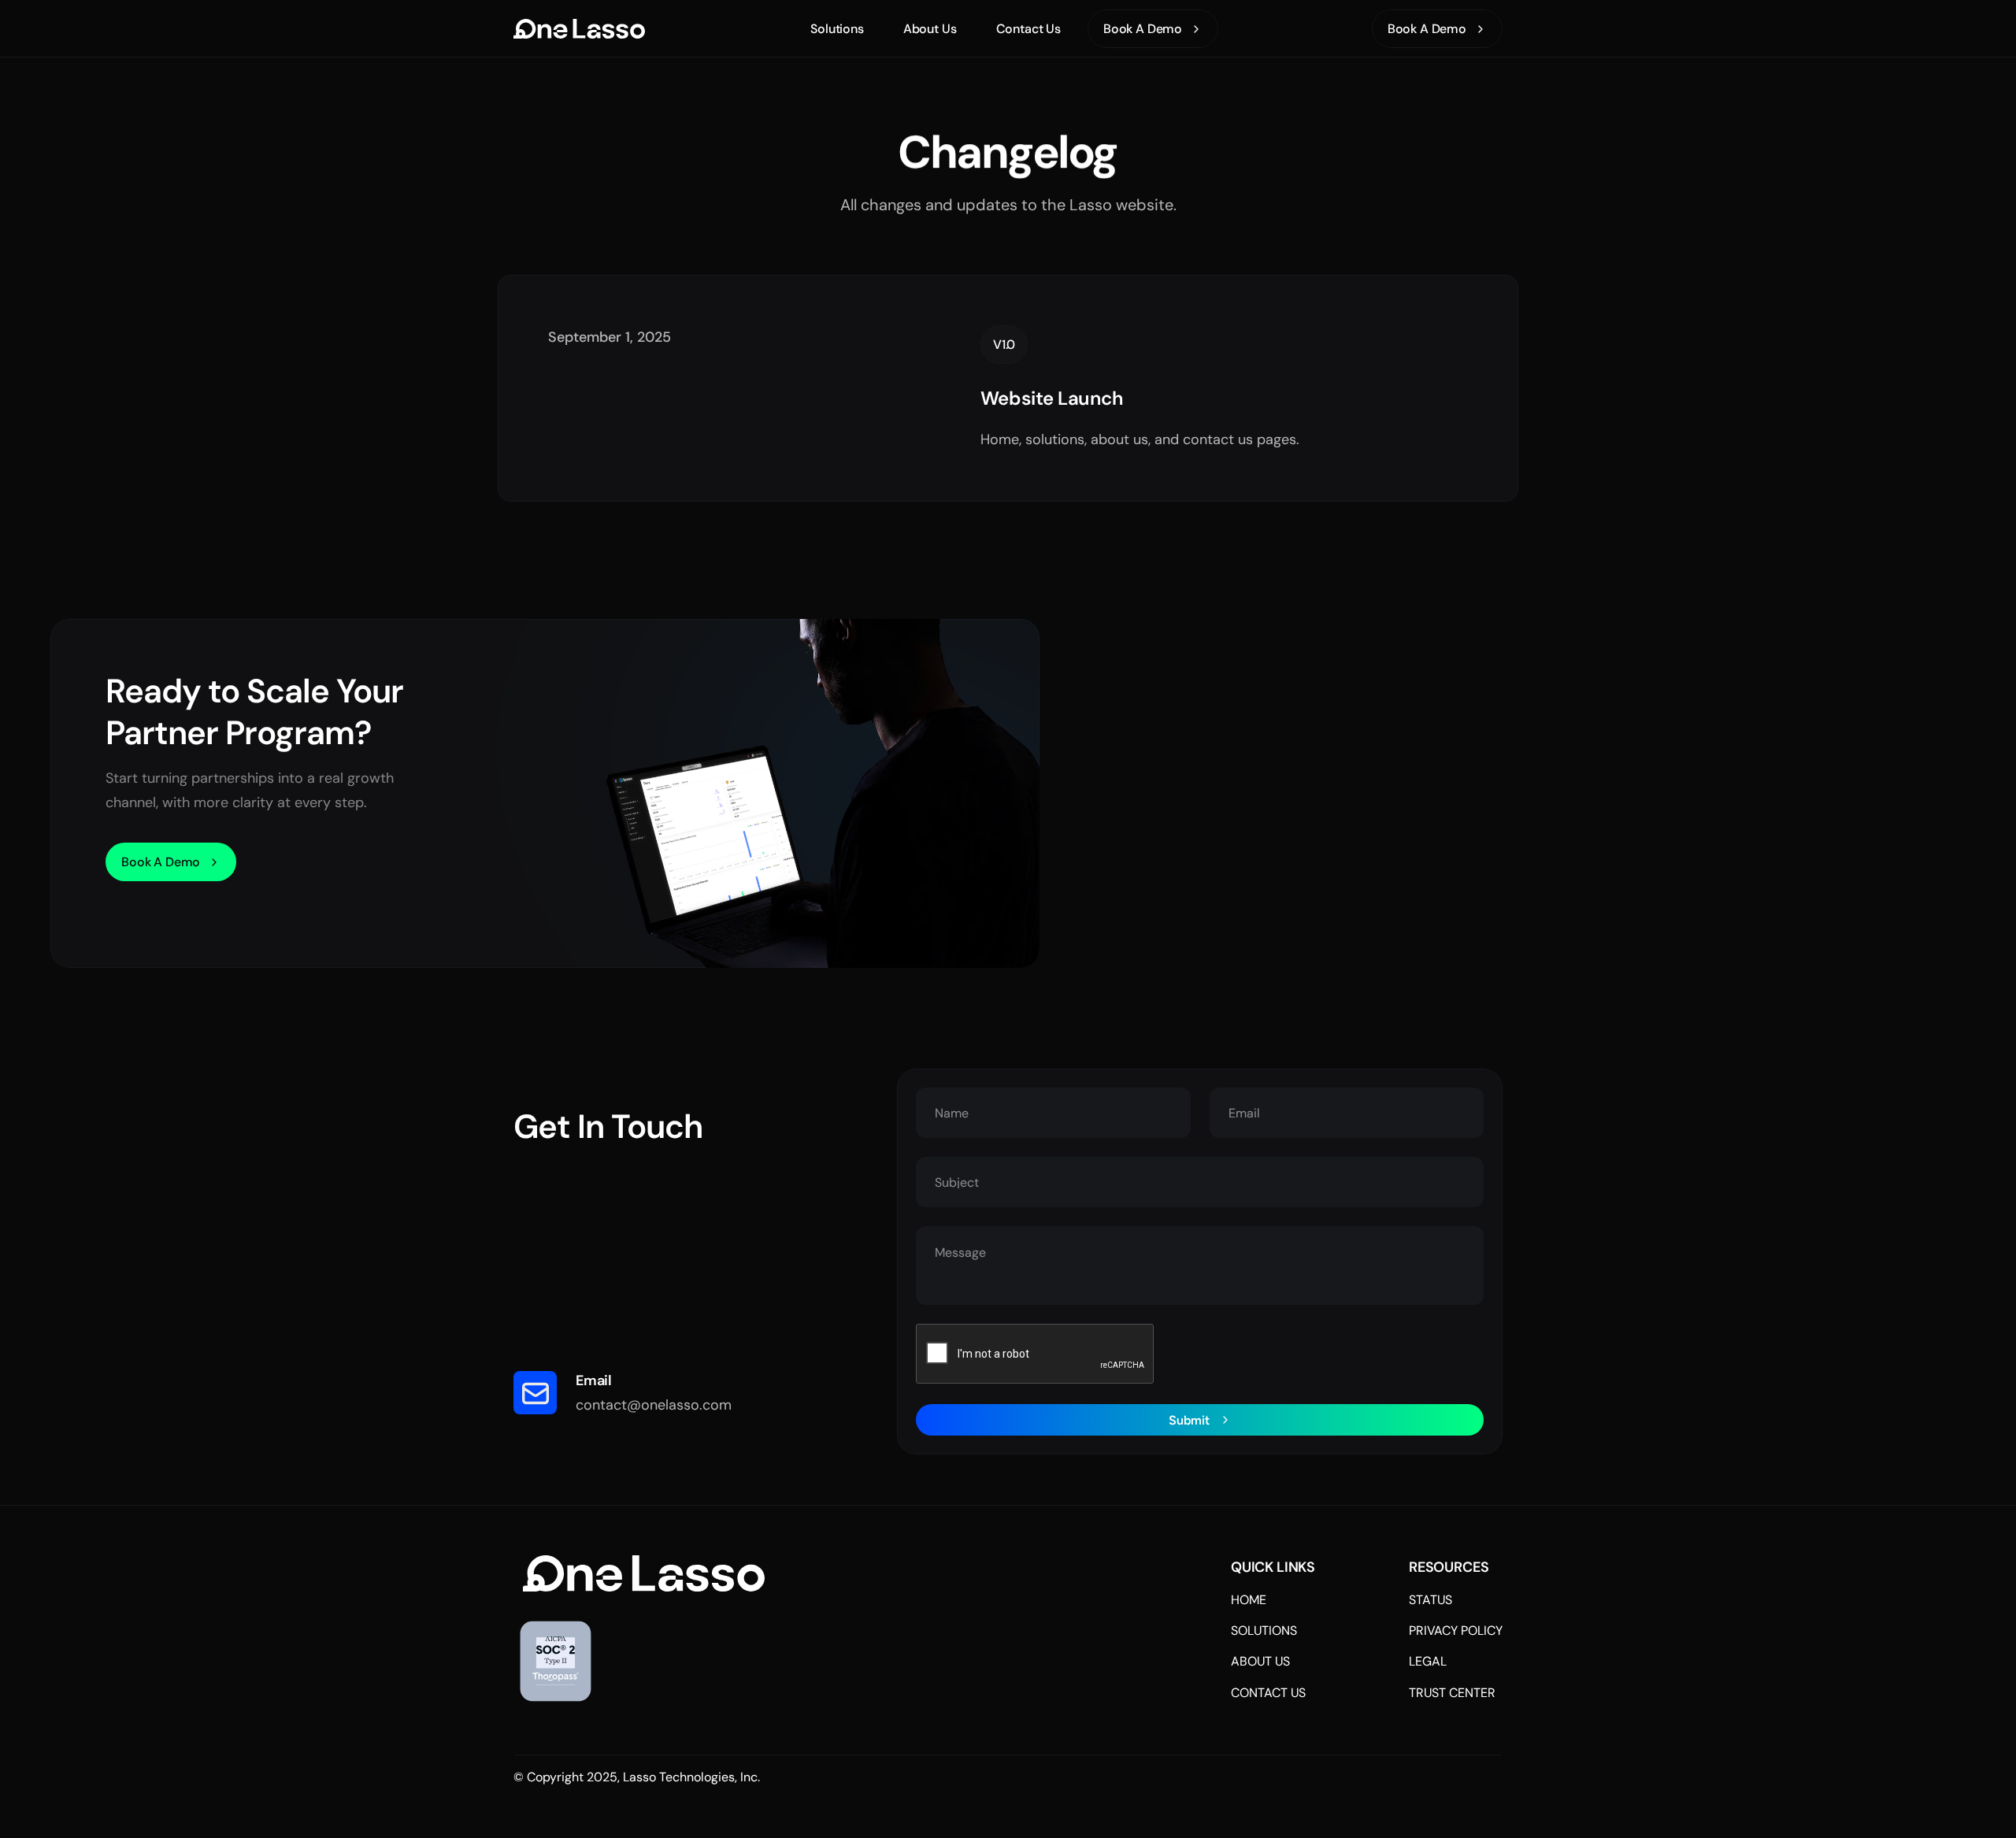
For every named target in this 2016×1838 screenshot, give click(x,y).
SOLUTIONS (1264, 1630)
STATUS (1430, 1600)
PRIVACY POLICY (1456, 1630)
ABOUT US (1260, 1661)
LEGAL (1428, 1661)
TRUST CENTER (1452, 1693)
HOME (1249, 1600)
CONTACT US (1268, 1693)
